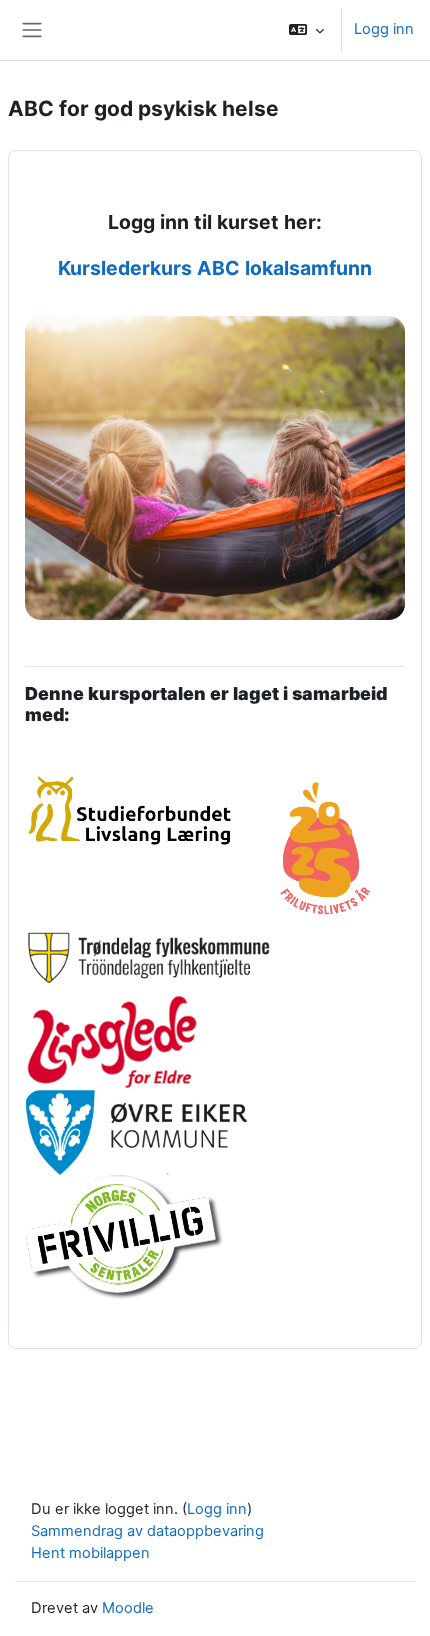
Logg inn (384, 29)
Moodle (128, 1608)
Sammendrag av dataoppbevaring (147, 1531)
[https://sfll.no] (134, 782)
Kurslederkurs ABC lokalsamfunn (215, 268)
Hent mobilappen (90, 1553)
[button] (306, 30)
